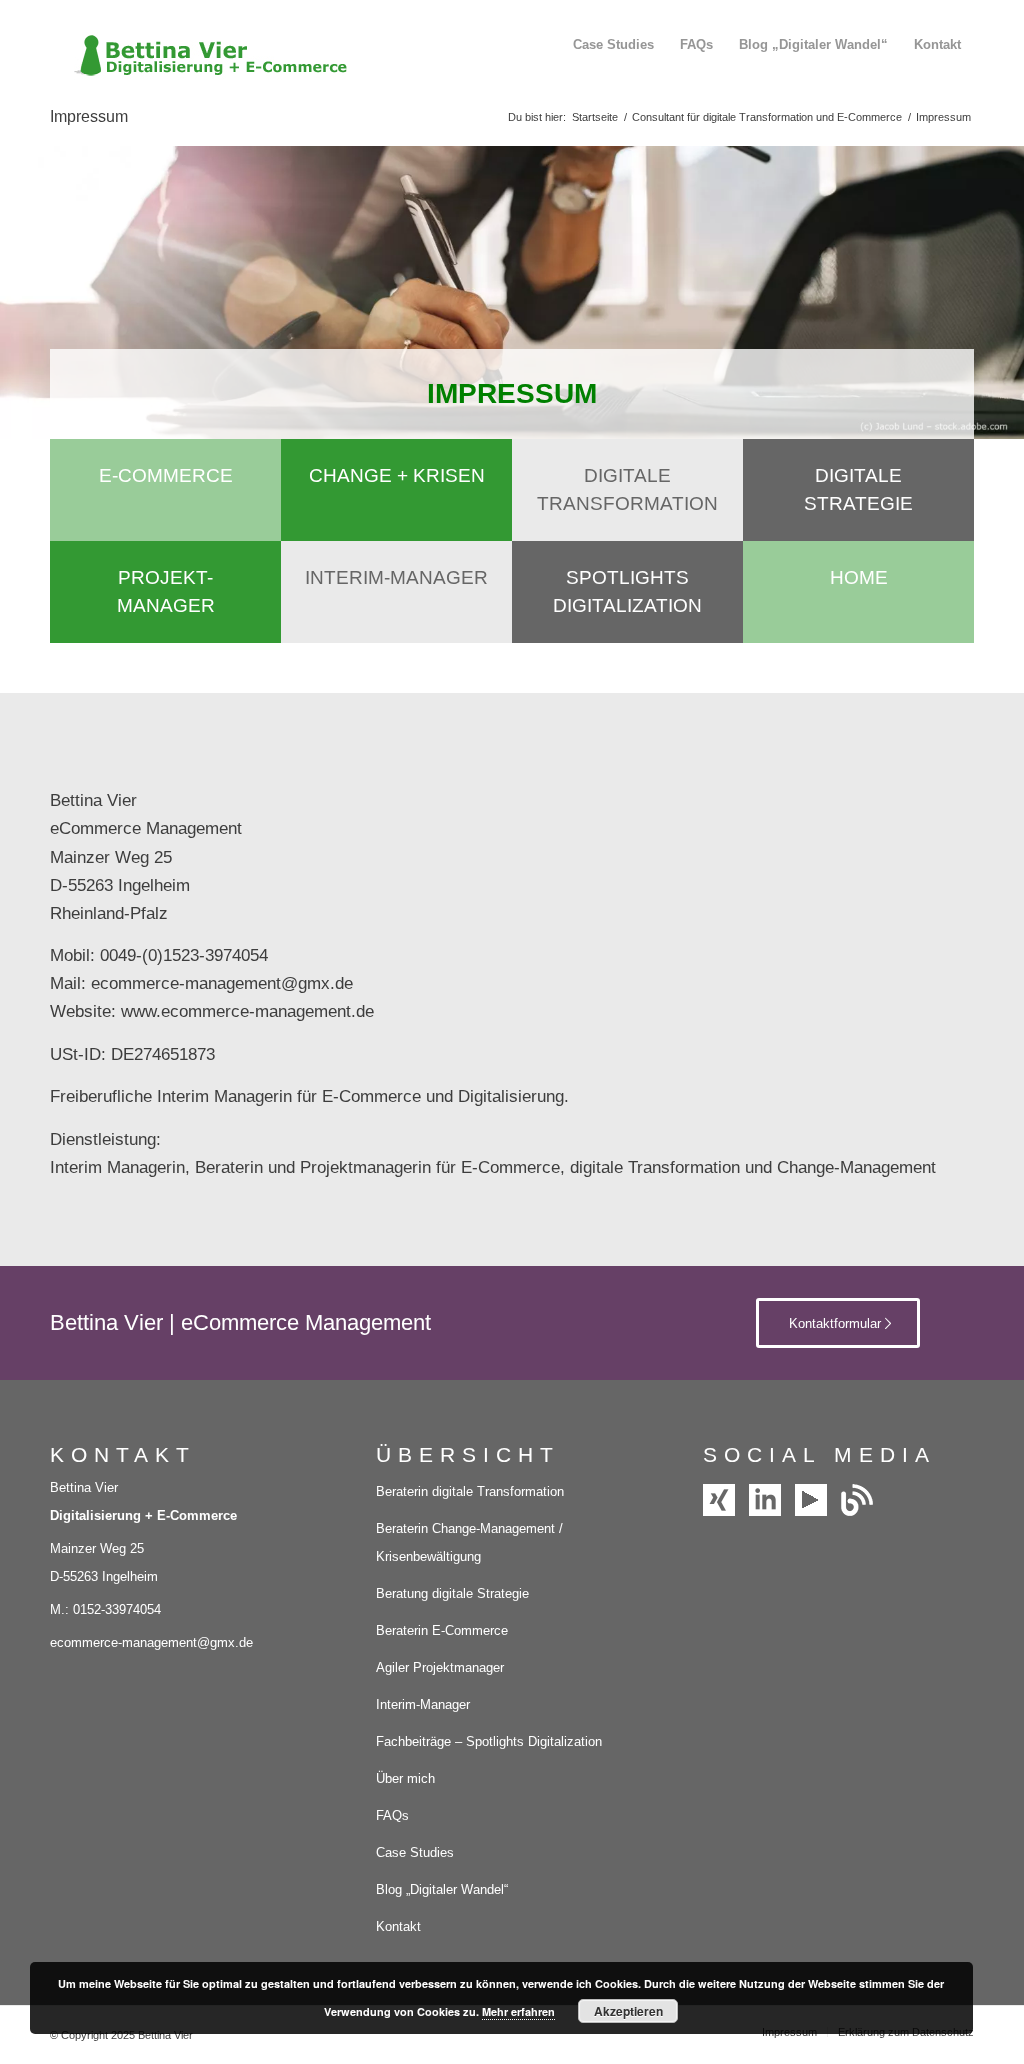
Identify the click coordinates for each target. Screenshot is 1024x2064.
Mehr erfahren (518, 2011)
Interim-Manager (396, 577)
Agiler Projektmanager (440, 1667)
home (859, 577)
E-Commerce (166, 475)
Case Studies (415, 1852)
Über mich (405, 1778)
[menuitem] (613, 45)
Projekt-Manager (166, 591)
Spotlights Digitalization (627, 591)
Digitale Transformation (627, 489)
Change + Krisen (397, 475)
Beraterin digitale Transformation (470, 1491)
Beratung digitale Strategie (452, 1593)
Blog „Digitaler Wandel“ (442, 1889)
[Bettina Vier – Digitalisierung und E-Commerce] (200, 45)
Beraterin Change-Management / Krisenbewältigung (469, 1542)
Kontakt (398, 1926)
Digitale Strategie (858, 489)
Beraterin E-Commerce (442, 1630)
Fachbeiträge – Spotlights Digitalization (489, 1741)
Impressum (89, 116)
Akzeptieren (628, 2011)
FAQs (392, 1815)
